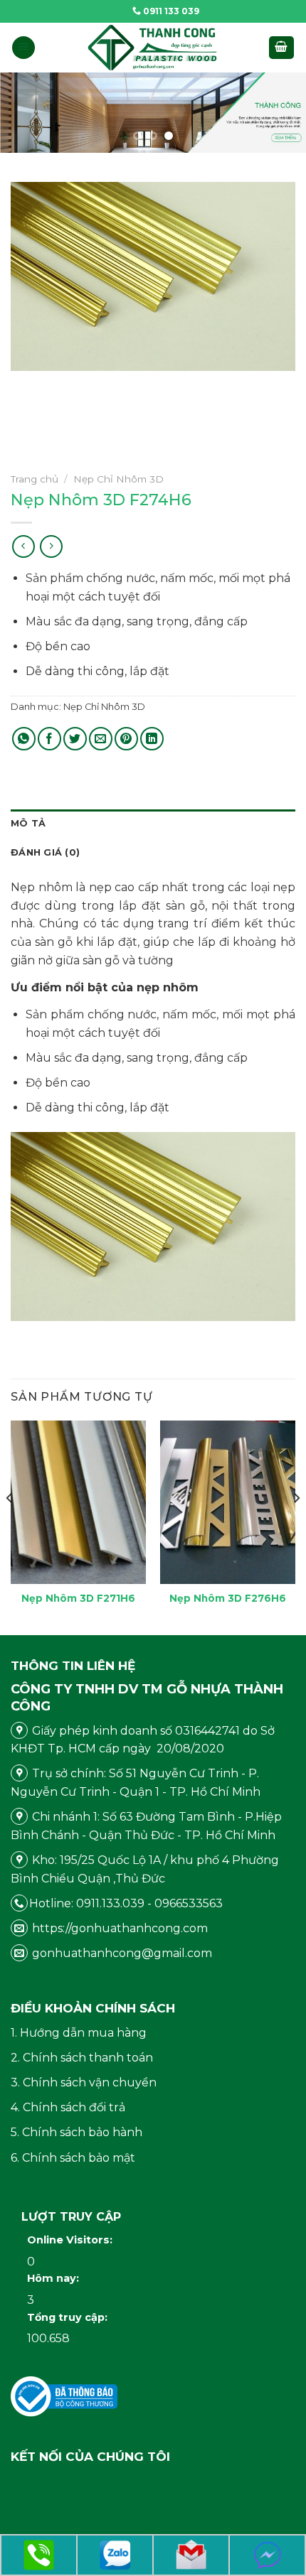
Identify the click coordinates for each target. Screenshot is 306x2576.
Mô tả (28, 823)
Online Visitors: (71, 2240)
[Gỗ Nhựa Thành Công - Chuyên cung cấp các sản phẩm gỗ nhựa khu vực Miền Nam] (153, 48)
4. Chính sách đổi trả (68, 2107)
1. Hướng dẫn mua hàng (79, 2033)
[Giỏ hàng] (282, 48)
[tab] (153, 824)
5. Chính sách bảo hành (76, 2132)
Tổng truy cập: (69, 2317)
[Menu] (23, 48)
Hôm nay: (54, 2278)
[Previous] (10, 1527)
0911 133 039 (170, 11)
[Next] (296, 1527)
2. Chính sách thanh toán (82, 2058)
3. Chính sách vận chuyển (84, 2082)
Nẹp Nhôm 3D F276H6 (228, 1598)
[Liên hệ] (39, 2554)
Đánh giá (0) (45, 852)
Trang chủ (35, 479)
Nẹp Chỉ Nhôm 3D (118, 479)
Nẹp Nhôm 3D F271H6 (78, 1598)
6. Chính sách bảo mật (73, 2158)
